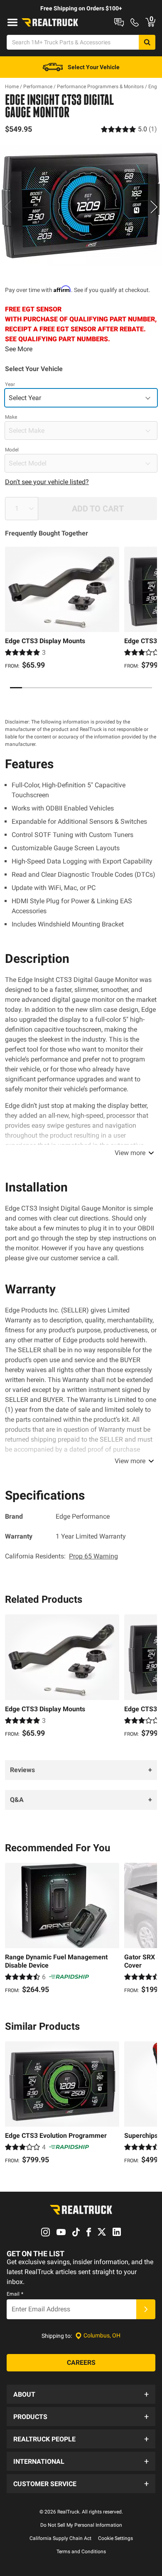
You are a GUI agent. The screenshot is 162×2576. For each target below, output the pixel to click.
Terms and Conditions (81, 2552)
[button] (81, 2394)
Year (10, 384)
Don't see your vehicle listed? (47, 482)
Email (15, 2294)
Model (12, 450)
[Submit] (146, 2309)
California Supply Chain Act (60, 2538)
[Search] (147, 42)
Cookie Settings (115, 2538)
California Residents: (61, 1556)
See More (19, 349)
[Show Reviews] (129, 129)
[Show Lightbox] (81, 205)
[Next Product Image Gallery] (155, 207)
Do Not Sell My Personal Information (81, 2525)
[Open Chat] (119, 22)
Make (11, 417)
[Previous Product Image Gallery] (7, 207)
